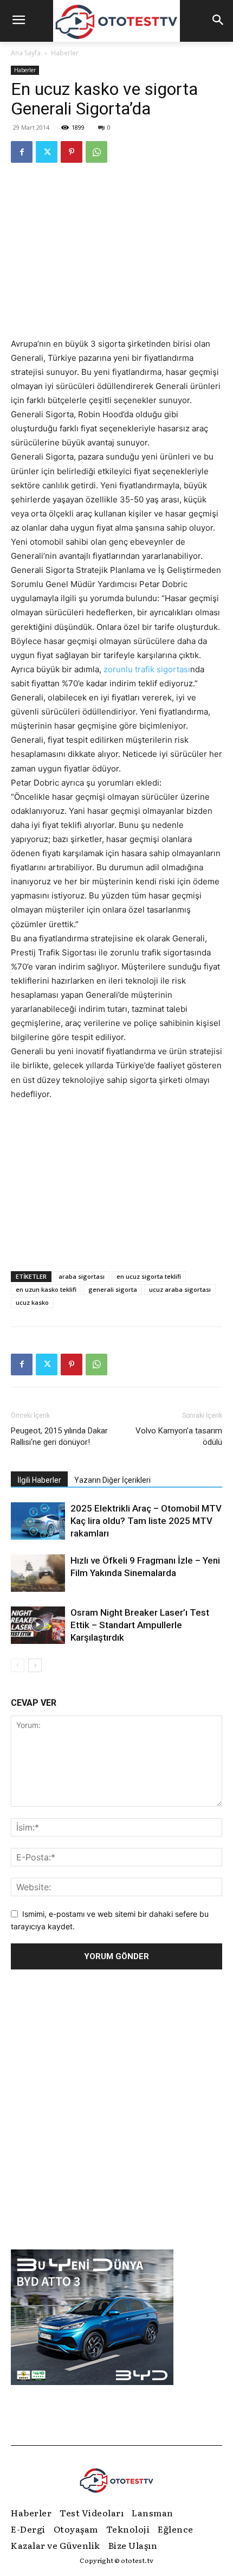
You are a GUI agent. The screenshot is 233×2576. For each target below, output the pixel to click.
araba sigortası (82, 1276)
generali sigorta (113, 1289)
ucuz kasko (32, 1302)
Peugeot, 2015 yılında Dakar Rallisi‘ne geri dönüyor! (59, 1436)
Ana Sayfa (26, 53)
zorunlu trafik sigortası (147, 669)
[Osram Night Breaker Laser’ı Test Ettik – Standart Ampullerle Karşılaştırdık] (38, 1625)
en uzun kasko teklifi (46, 1289)
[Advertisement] (116, 1183)
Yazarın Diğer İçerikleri (112, 1480)
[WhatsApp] (96, 152)
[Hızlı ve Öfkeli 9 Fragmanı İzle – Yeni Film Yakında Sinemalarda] (38, 1573)
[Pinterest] (72, 152)
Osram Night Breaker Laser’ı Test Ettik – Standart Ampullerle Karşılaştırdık (140, 1625)
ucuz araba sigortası (180, 1289)
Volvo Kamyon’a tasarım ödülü (179, 1436)
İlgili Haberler (39, 1480)
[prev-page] (18, 1665)
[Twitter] (47, 152)
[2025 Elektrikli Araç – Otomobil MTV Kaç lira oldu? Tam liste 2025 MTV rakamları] (38, 1521)
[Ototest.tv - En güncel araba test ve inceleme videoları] (116, 21)
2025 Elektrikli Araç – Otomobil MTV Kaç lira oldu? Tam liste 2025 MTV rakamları (146, 1521)
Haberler (65, 53)
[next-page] (35, 1665)
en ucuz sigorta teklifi (149, 1276)
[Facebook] (22, 152)
